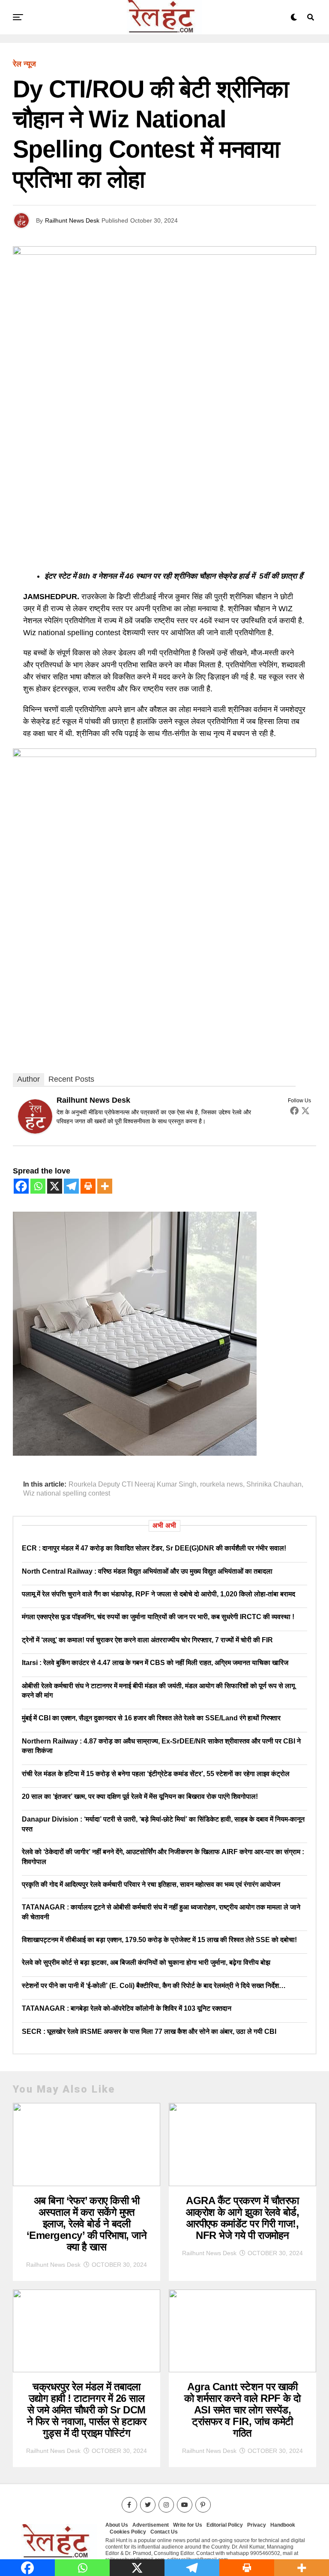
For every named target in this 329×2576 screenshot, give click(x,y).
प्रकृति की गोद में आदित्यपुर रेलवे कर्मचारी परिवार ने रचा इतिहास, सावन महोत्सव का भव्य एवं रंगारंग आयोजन (151, 1884)
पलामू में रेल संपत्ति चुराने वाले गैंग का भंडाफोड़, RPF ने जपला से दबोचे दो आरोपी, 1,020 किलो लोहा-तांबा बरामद (159, 1594)
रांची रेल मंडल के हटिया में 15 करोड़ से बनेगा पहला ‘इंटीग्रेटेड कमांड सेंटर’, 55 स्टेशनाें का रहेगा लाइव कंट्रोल (156, 1774)
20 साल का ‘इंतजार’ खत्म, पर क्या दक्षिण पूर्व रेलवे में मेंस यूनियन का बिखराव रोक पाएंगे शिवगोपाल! (140, 1796)
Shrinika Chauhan (274, 1484)
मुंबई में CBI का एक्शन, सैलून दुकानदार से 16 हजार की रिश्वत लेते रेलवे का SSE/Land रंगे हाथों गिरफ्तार (151, 1718)
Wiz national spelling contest (67, 1493)
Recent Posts (71, 1079)
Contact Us (164, 2532)
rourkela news (221, 1484)
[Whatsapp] (38, 1186)
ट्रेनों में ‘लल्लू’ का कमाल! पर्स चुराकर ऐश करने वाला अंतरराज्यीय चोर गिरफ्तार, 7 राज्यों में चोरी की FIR (147, 1640)
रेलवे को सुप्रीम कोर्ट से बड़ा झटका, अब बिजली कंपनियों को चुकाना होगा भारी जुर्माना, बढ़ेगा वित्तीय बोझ (146, 1962)
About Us (117, 2525)
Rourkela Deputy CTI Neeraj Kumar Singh (133, 1484)
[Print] (88, 1186)
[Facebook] (294, 1110)
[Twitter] (305, 1110)
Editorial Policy (225, 2525)
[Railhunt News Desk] (35, 1131)
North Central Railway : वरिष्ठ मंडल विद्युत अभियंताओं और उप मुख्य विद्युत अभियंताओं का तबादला (147, 1571)
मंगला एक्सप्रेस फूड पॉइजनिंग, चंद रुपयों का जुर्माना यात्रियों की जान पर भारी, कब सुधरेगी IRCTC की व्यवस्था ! (158, 1617)
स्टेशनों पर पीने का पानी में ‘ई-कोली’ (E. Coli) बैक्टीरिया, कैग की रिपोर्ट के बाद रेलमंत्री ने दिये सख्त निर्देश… (154, 1986)
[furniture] (135, 1453)
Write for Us (188, 2525)
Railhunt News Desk (72, 220)
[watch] (164, 754)
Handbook (283, 2525)
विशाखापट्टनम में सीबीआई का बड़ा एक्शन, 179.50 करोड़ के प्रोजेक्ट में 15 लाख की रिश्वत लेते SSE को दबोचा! (159, 1940)
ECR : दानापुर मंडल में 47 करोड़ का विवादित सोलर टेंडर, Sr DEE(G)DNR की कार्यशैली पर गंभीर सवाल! (154, 1548)
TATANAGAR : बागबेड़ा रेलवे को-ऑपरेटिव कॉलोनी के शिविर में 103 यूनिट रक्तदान (127, 2008)
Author (28, 1079)
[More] (105, 1186)
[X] (55, 1186)
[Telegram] (71, 1186)
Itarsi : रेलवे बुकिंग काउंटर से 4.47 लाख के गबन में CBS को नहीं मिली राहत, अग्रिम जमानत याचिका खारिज (155, 1663)
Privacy (257, 2525)
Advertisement (151, 2525)
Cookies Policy (128, 2532)
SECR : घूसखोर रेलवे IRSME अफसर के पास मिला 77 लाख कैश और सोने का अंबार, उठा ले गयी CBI (149, 2032)
